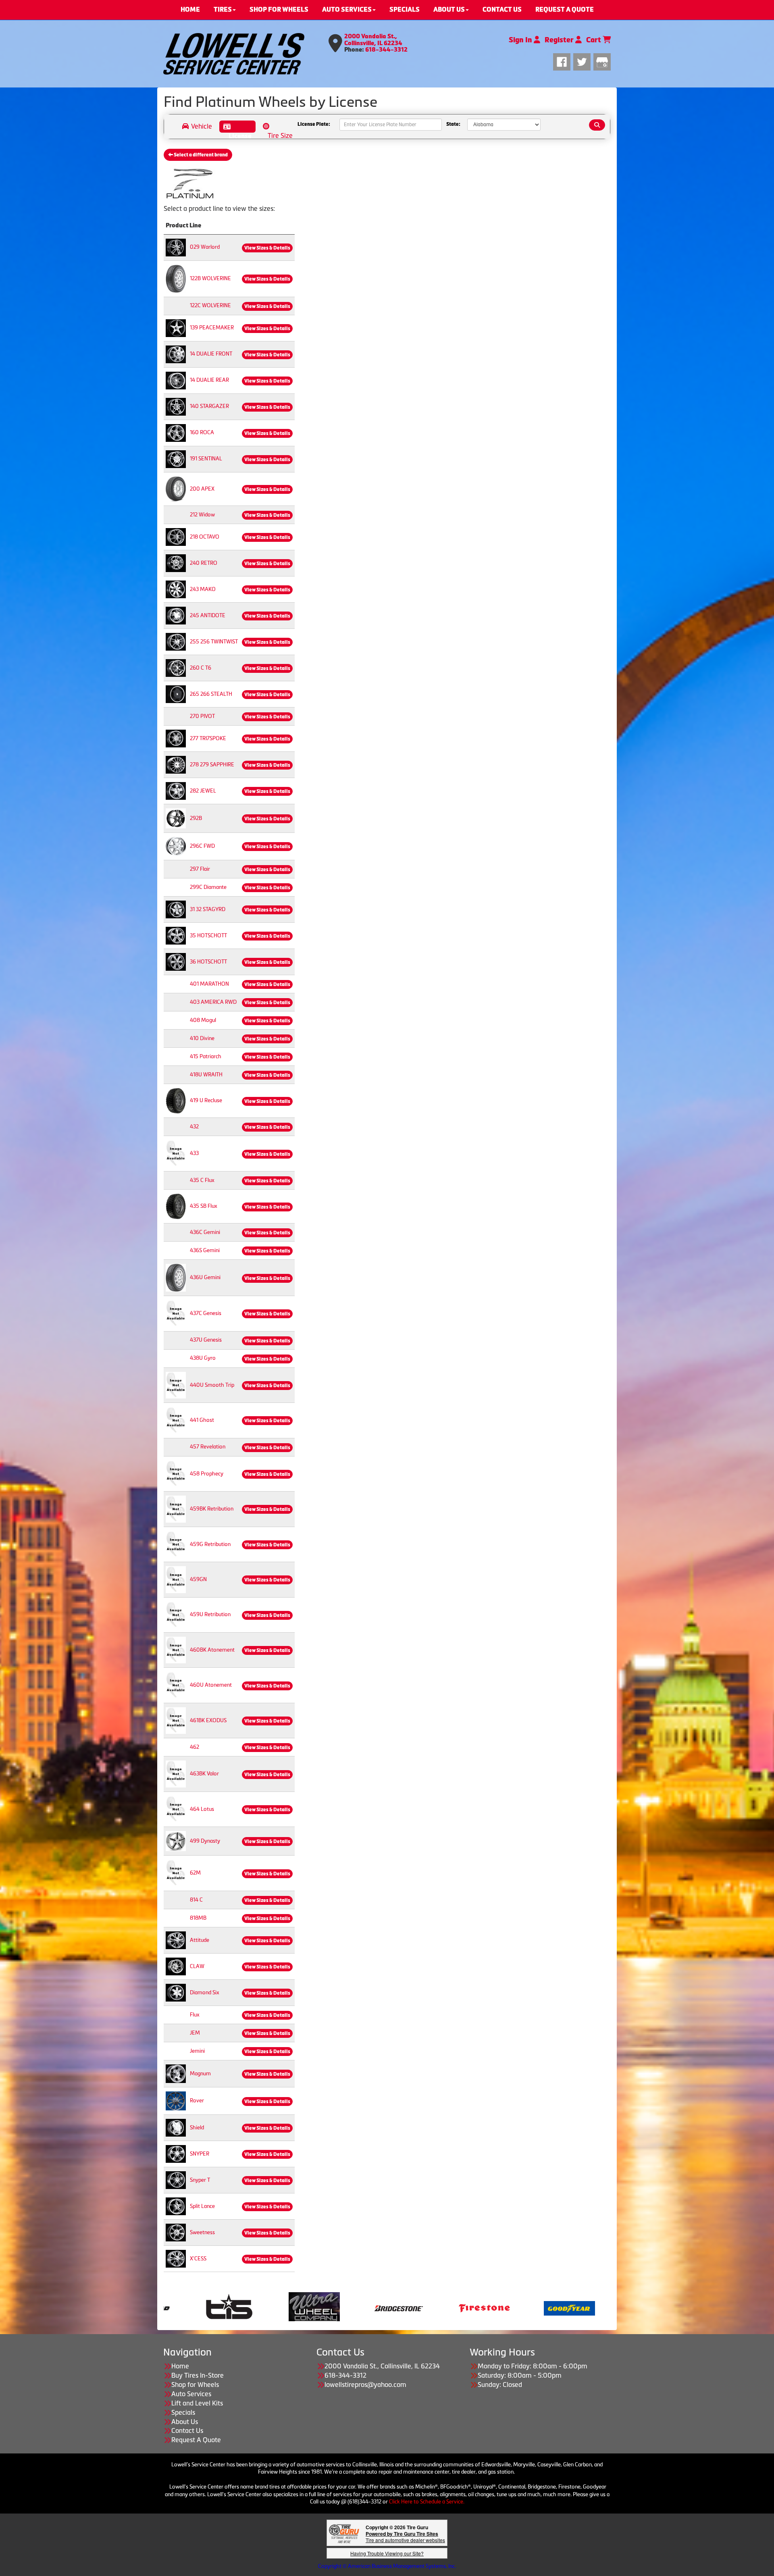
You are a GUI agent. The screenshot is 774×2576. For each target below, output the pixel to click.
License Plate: (314, 125)
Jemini (197, 2051)
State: (453, 125)
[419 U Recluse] (176, 1100)
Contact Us (187, 2430)
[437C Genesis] (176, 1313)
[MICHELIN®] (364, 2308)
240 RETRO (204, 563)
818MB (198, 1918)
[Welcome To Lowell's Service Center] (234, 54)
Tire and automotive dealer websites (405, 2537)
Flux (195, 2015)
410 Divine (202, 1038)
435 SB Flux (204, 1206)
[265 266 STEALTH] (176, 694)
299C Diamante (208, 887)
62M (195, 1873)
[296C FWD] (176, 846)
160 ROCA (202, 432)
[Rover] (176, 2101)
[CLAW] (176, 1966)
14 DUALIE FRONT (211, 354)
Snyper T (200, 2180)
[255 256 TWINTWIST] (176, 641)
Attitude (200, 1940)
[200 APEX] (176, 488)
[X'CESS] (176, 2259)
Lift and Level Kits (197, 2403)
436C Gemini (205, 1232)
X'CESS (198, 2259)
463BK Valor (204, 1774)
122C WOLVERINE (210, 305)
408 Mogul (203, 1020)
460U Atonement (211, 1685)
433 (194, 1153)
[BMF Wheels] (534, 2308)
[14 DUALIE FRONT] (176, 354)
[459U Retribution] (176, 1614)
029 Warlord (205, 247)
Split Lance (202, 2206)
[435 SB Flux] (176, 1206)
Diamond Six (205, 1992)
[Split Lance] (176, 2206)
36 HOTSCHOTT (208, 962)
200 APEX (202, 489)
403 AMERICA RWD (213, 1002)
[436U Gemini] (176, 1277)
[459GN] (176, 1579)
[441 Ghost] (176, 1420)
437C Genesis (206, 1313)
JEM (195, 2033)
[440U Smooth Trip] (176, 1385)
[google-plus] (602, 61)
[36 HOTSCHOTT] (176, 961)
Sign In (521, 40)
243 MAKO (203, 589)
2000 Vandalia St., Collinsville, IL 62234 (373, 40)
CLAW (197, 1966)
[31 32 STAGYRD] (176, 909)
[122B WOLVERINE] (176, 278)
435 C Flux (202, 1180)
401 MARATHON (209, 984)
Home (180, 2366)
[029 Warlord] (176, 247)
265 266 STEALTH (211, 694)
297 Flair (200, 869)
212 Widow (202, 515)
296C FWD (202, 846)
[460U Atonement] (176, 1685)
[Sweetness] (176, 2232)
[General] (194, 2308)
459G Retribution (210, 1544)
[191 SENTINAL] (176, 459)
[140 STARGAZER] (176, 406)
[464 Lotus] (176, 1809)
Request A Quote (196, 2440)
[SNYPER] (176, 2154)
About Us (185, 2422)
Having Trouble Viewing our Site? (387, 2553)
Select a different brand (200, 155)
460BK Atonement (212, 1650)
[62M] (176, 1873)
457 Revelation (208, 1447)
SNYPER (200, 2154)
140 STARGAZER (209, 406)
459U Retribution (210, 1614)
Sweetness (202, 2232)
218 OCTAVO (205, 537)
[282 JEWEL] (176, 790)
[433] (176, 1153)
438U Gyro (203, 1358)
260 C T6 (201, 668)
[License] (237, 127)
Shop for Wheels (195, 2385)
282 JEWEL (203, 791)
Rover (197, 2101)
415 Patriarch (206, 1056)
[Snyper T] (176, 2180)
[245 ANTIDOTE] (176, 615)
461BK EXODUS (208, 1720)
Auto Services (191, 2394)
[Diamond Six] (176, 1992)
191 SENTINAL (206, 459)
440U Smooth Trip (212, 1385)
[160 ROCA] (176, 432)
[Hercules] (279, 2308)
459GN (198, 1579)
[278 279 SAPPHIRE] (176, 764)
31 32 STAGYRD (208, 909)
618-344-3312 (386, 50)
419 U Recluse (206, 1100)
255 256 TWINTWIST (214, 642)
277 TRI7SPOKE (208, 738)
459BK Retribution (212, 1509)
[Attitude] (176, 1940)
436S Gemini (205, 1250)
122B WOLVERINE (210, 278)
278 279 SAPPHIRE (212, 765)
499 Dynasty (205, 1841)
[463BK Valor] (176, 1774)
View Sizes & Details (267, 248)
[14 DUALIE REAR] (176, 380)
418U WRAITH (206, 1075)
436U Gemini (205, 1277)
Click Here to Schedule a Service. (427, 2502)
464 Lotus (202, 1809)
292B (196, 818)
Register (560, 40)
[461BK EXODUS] (176, 1720)
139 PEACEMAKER (212, 328)
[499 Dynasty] (176, 1841)
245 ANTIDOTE (208, 615)
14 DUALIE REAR (209, 380)
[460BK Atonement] (176, 1650)
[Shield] (176, 2128)
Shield (197, 2128)
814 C (196, 1900)
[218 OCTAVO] (176, 536)
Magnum (200, 2073)
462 (195, 1747)
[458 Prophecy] (176, 1473)
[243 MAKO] (176, 589)
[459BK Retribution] (176, 1509)
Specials (183, 2412)
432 (194, 1127)
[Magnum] (176, 2073)
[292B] (176, 818)
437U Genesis (206, 1340)
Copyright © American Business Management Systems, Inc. (387, 2566)
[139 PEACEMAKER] (176, 328)
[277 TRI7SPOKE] (176, 738)
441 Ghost (202, 1420)
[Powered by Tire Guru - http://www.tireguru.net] (344, 2533)
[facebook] (563, 61)
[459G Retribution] (176, 1544)
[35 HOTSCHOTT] (176, 935)
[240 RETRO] (176, 563)
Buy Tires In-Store (198, 2375)
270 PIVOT (202, 716)
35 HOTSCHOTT (208, 935)
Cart (594, 40)
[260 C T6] (176, 667)
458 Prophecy (207, 1474)
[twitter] (583, 61)
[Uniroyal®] (449, 2308)
